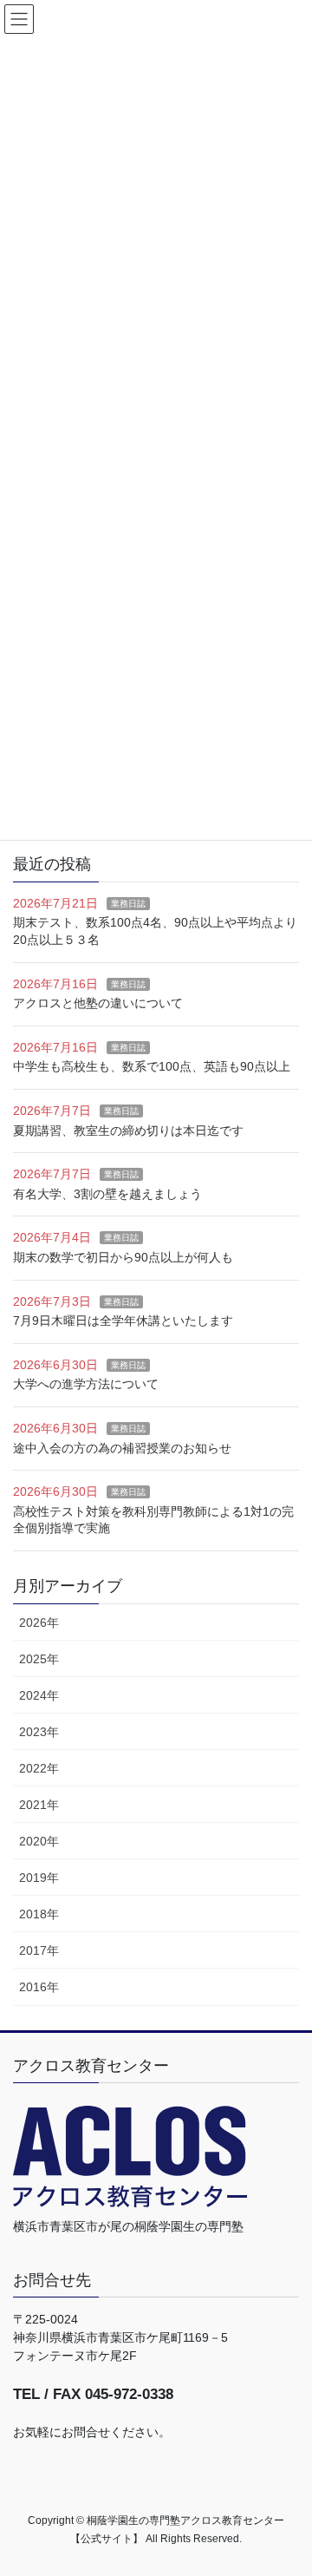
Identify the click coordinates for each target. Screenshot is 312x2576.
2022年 (39, 1768)
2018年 (39, 1914)
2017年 (39, 1950)
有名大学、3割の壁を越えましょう (107, 1194)
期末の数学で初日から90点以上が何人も (123, 1257)
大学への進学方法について (86, 1384)
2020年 (39, 1841)
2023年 (39, 1732)
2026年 (39, 1622)
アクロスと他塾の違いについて (98, 1003)
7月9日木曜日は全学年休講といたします (123, 1321)
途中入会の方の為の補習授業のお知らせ (122, 1448)
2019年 (39, 1878)
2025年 (39, 1659)
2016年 (39, 1987)
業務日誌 (128, 904)
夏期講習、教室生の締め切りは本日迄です (128, 1131)
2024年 (39, 1695)
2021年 (39, 1805)
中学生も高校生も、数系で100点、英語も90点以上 (152, 1066)
